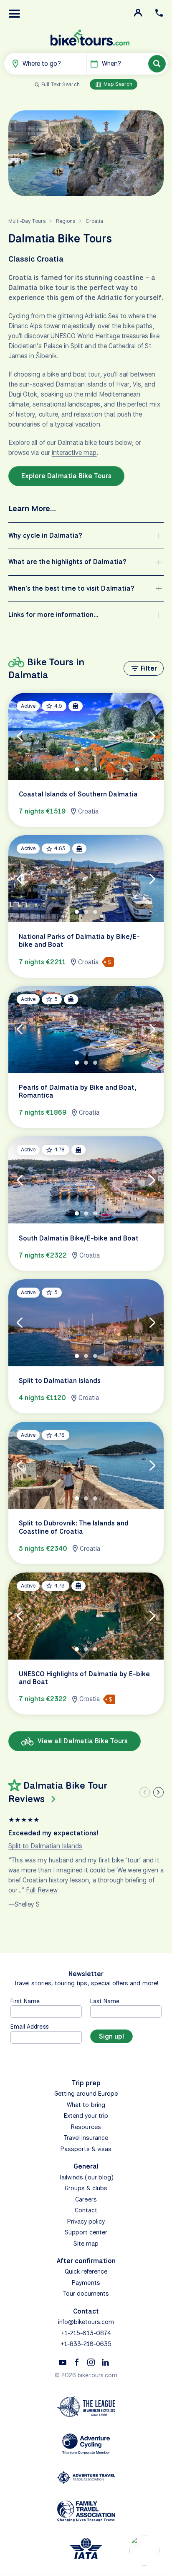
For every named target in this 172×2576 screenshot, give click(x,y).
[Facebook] (77, 2362)
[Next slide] (158, 1792)
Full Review (42, 1890)
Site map (86, 2244)
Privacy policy (86, 2222)
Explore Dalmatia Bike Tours (66, 476)
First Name (25, 2001)
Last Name (105, 2001)
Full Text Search (61, 84)
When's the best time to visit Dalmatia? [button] (71, 588)
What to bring (86, 2105)
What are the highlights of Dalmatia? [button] (67, 562)
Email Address (30, 2026)
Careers (86, 2199)
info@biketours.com (86, 2322)
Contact (86, 2210)
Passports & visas (86, 2149)
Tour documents (86, 2294)
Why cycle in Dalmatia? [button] (45, 535)
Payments (86, 2283)
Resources (86, 2127)
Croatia (94, 221)
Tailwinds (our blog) (86, 2177)
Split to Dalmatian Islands (45, 1846)
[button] (15, 14)
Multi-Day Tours (27, 221)
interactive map (74, 453)
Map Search (117, 84)
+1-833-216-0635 (86, 2344)
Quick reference (86, 2271)
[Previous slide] (145, 1792)
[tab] (77, 769)
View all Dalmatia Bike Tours (82, 1741)
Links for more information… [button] (53, 615)
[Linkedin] (105, 2362)
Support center (86, 2232)
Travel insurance (86, 2138)
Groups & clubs (86, 2188)
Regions (66, 221)
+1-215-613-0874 (86, 2333)
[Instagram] (91, 2362)
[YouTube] (63, 2362)
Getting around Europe (86, 2094)
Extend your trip (86, 2116)
